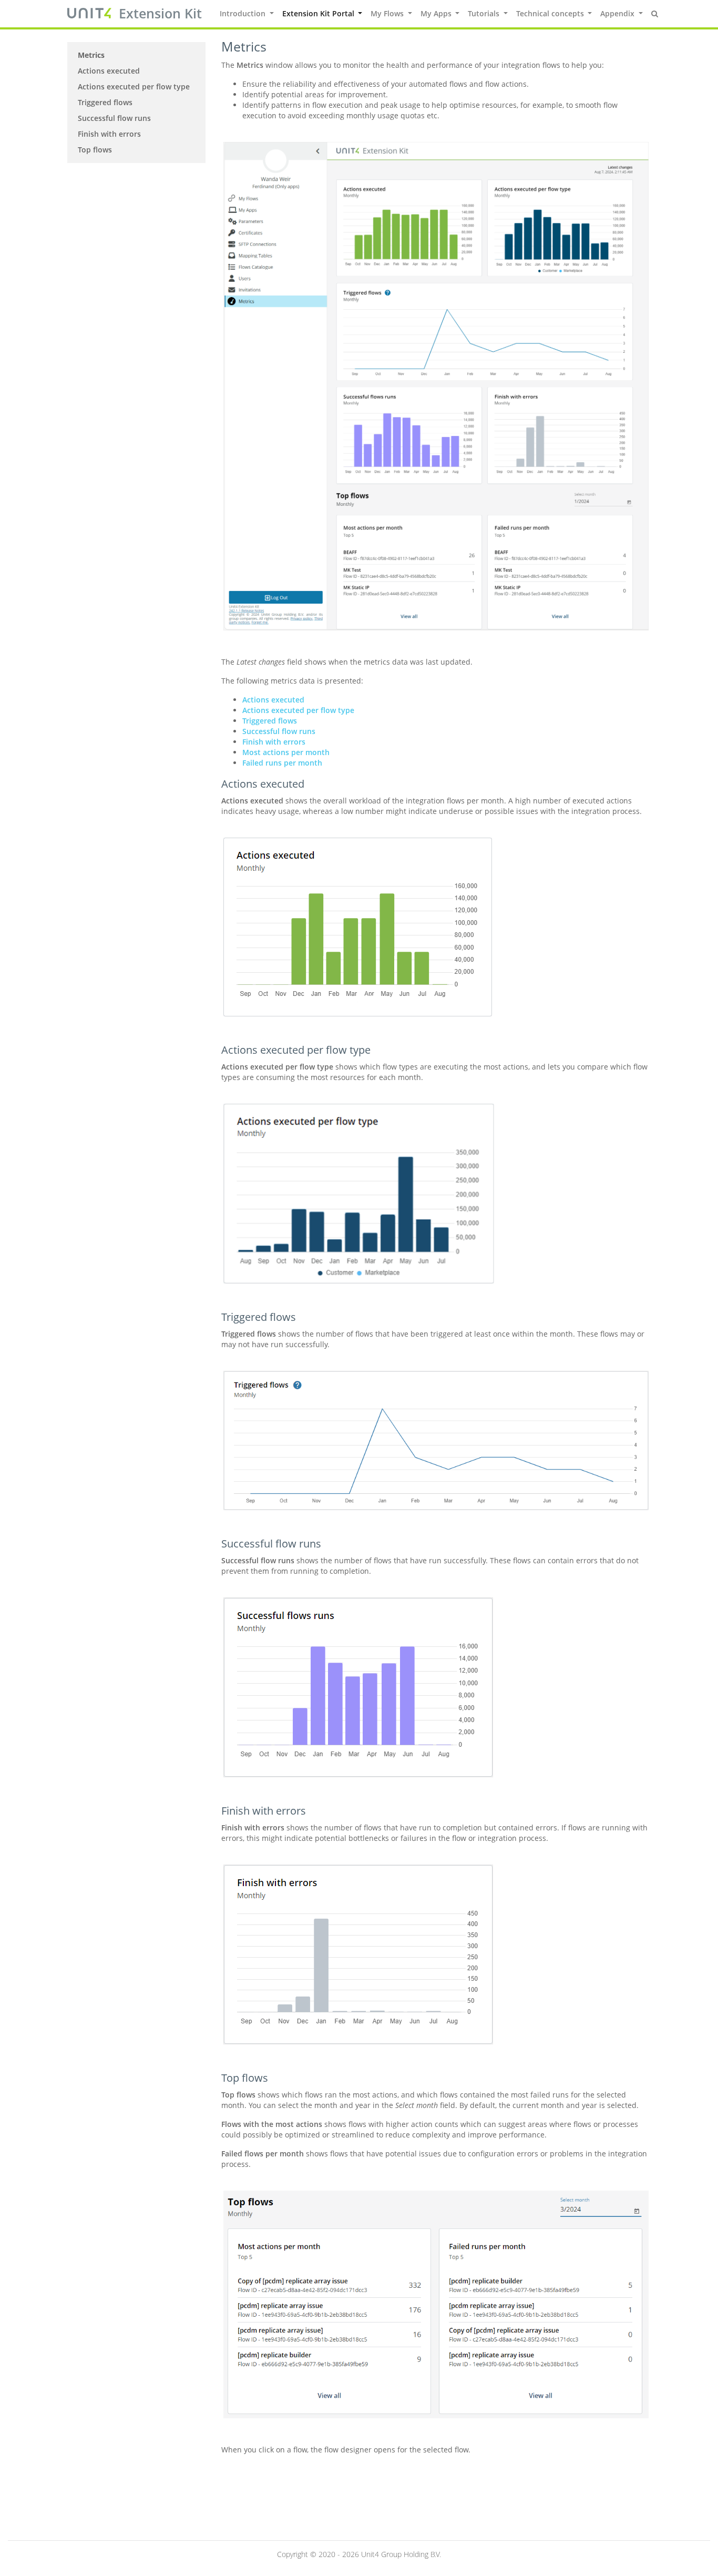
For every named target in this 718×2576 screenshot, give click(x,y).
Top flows (95, 150)
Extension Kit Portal (319, 13)
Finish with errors (109, 134)
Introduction (244, 13)
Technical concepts (551, 13)
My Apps (437, 13)
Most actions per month (286, 752)
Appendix (618, 13)
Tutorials (485, 13)
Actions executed (109, 71)
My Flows (388, 13)
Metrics (91, 55)
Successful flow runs (114, 118)
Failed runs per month (282, 763)
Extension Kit (160, 13)
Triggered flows (105, 102)
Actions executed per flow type (134, 86)
